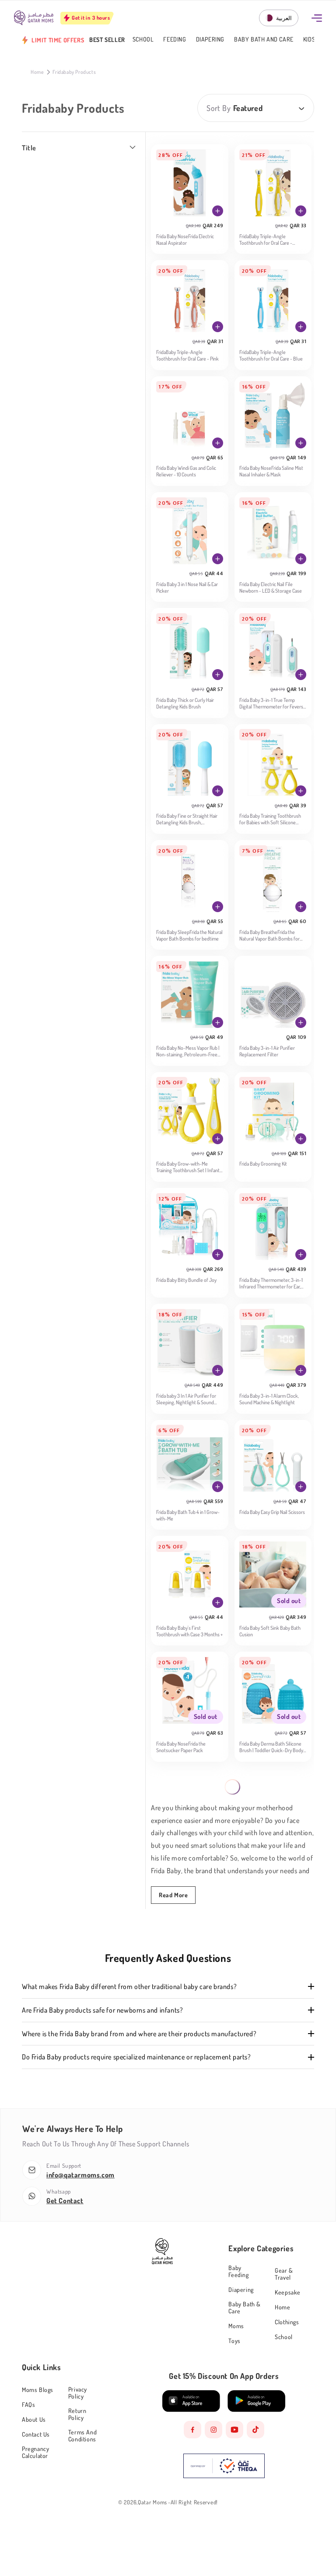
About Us (34, 2419)
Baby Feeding (238, 2271)
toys (234, 2341)
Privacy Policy (78, 2393)
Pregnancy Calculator (35, 2452)
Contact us (36, 2434)
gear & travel (284, 2274)
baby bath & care (245, 2307)
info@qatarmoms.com (80, 2175)
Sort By (219, 108)
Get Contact (65, 2201)
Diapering (210, 40)
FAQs (28, 2404)
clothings (287, 2322)
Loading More (233, 1787)
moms (236, 2326)
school (284, 2337)
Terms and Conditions (82, 2435)
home (282, 2307)
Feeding (175, 40)
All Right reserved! (194, 2502)
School (143, 40)
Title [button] (29, 148)
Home (37, 72)
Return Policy (77, 2414)
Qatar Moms (152, 2502)
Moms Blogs (38, 2390)
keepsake (288, 2292)
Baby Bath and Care (264, 40)
